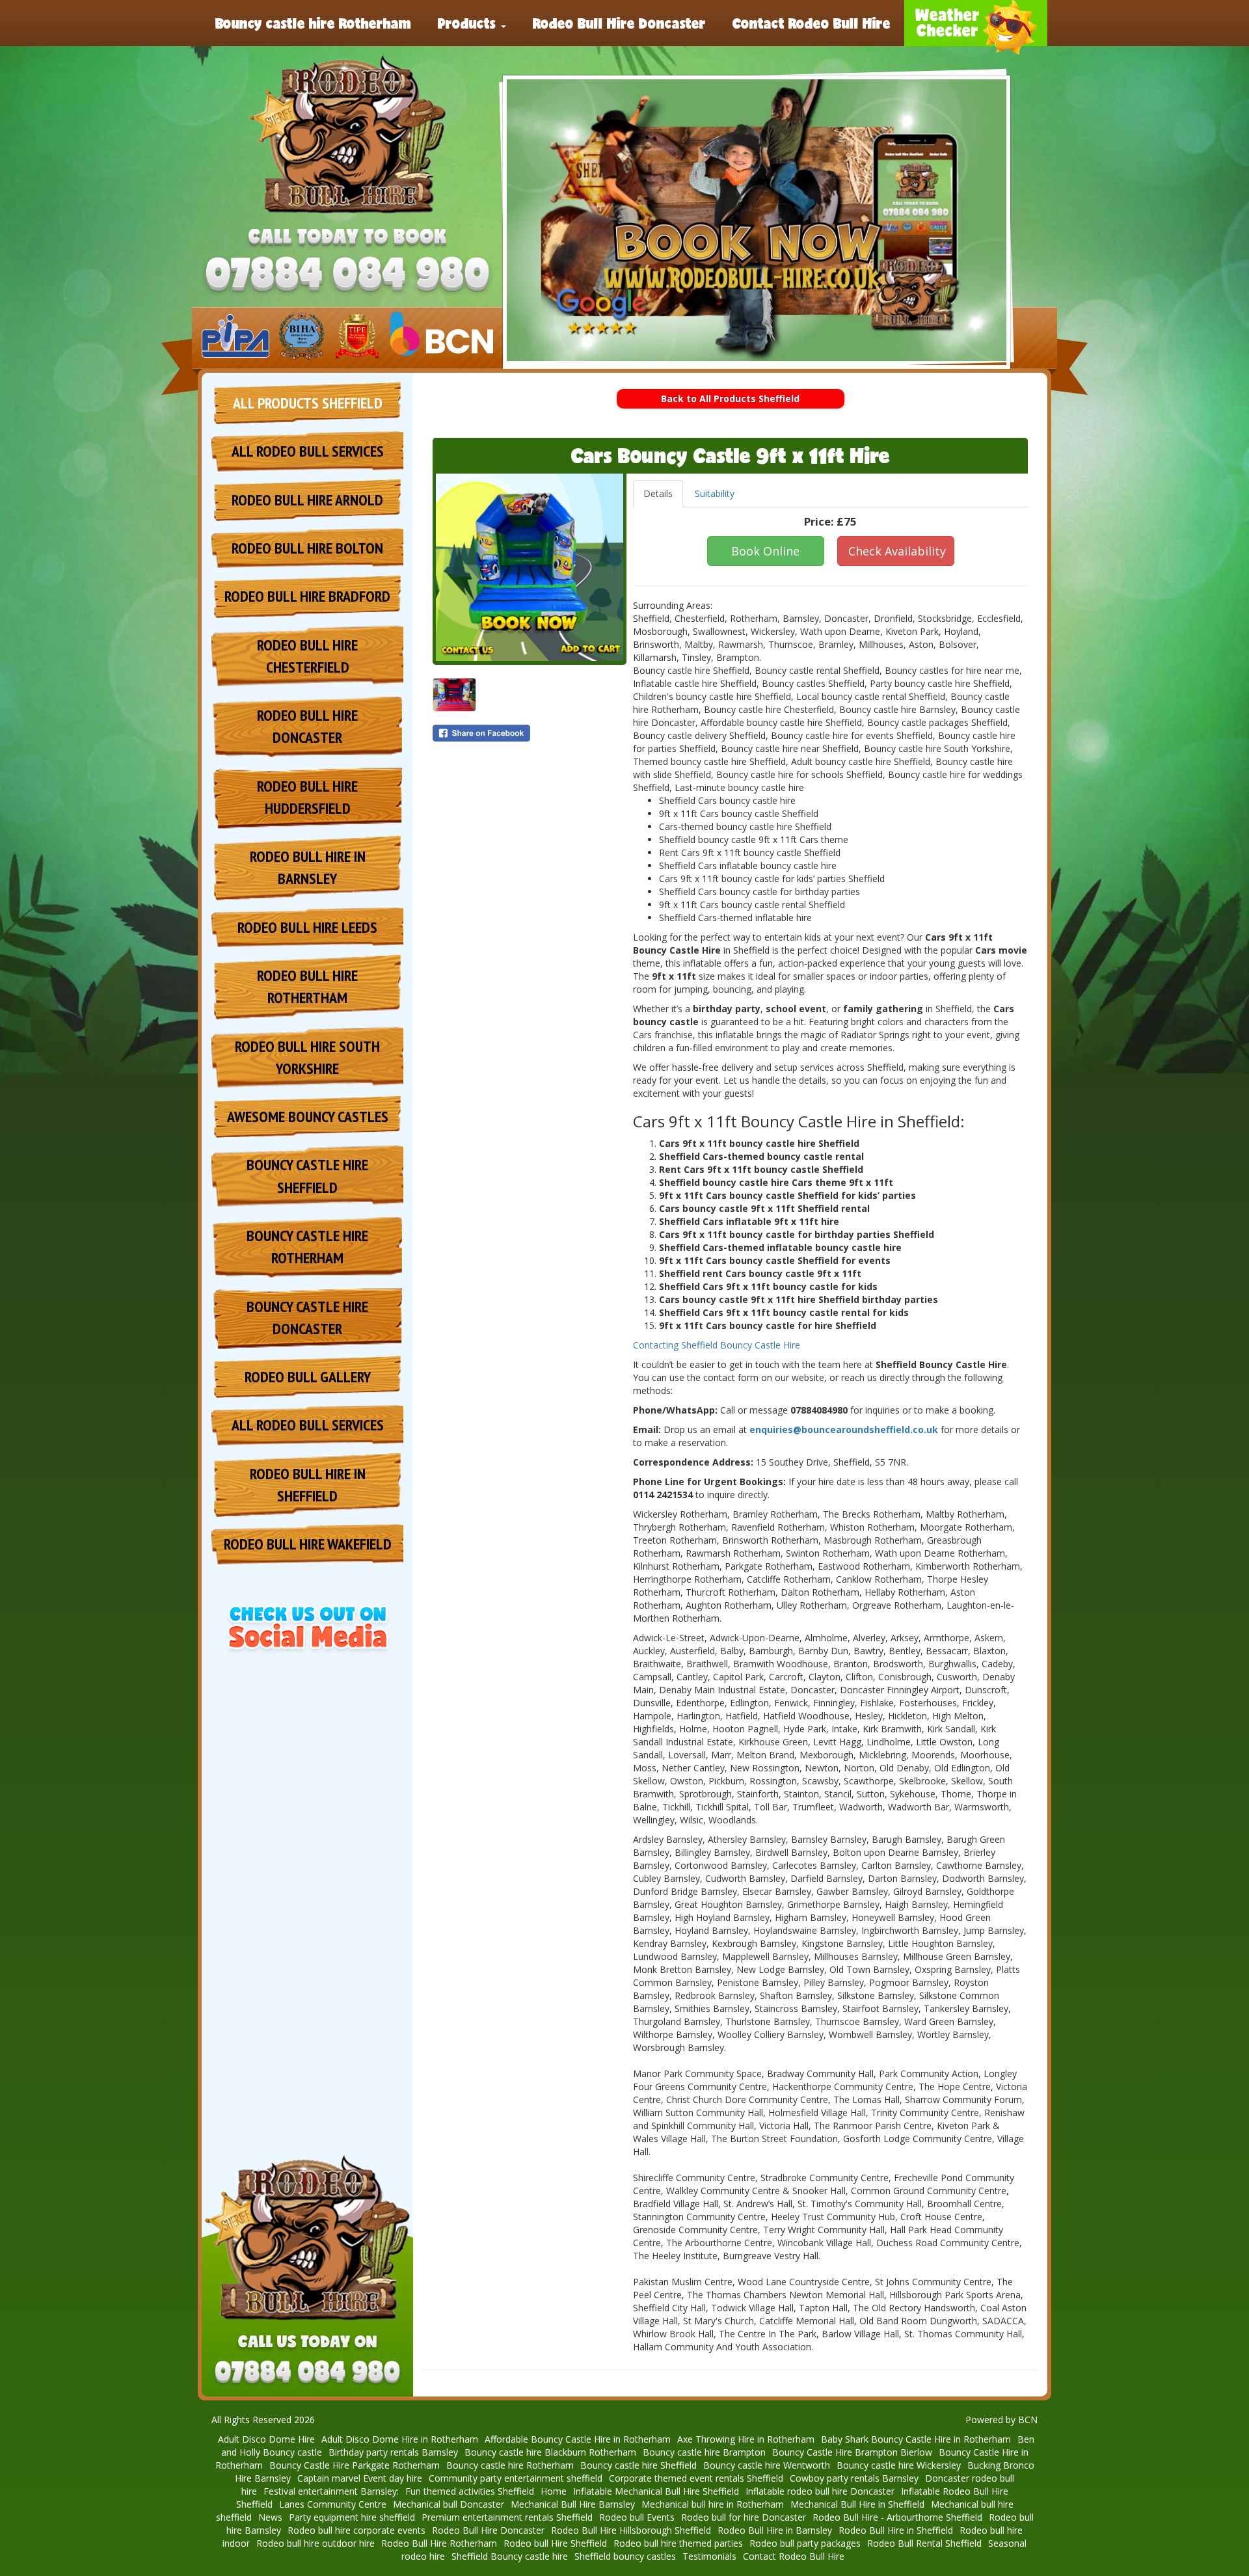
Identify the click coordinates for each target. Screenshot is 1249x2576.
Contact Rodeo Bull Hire (812, 23)
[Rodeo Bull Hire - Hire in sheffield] (347, 135)
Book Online (765, 551)
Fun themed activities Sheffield (470, 2491)
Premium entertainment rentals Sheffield (507, 2517)
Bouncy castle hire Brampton (704, 2452)
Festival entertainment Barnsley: (331, 2491)
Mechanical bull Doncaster (449, 2504)
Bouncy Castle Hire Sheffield (307, 1176)
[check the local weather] (976, 23)
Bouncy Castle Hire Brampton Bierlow (852, 2452)
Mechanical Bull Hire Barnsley (573, 2504)
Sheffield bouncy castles (625, 2556)
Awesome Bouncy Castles (308, 1117)
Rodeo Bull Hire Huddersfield (307, 797)
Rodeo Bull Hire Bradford (307, 596)
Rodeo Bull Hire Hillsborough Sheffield (631, 2530)
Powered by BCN (1001, 2420)
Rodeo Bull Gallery (308, 1377)
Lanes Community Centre (333, 2504)
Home (554, 2491)
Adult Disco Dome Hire (266, 2439)
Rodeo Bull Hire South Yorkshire (307, 1057)
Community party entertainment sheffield (516, 2478)
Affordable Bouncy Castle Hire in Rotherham (578, 2439)
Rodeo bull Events (637, 2517)
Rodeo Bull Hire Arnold (307, 500)
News (270, 2517)
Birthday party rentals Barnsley (393, 2452)
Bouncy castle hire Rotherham (313, 23)
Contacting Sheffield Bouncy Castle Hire (717, 1345)
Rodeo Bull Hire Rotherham (439, 2543)
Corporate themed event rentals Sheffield (696, 2478)
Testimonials (709, 2556)
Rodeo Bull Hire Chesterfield (307, 656)
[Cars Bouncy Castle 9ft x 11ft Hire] (530, 567)
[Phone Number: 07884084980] (347, 276)
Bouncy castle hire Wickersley (899, 2465)
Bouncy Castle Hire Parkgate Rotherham (355, 2465)
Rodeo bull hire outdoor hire (316, 2543)
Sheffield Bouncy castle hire (510, 2556)
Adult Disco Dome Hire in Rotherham (400, 2439)
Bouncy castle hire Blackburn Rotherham (550, 2452)
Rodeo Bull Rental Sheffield (924, 2543)
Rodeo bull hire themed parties (678, 2543)
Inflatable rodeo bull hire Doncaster (820, 2491)
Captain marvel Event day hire (360, 2478)
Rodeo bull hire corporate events (356, 2530)
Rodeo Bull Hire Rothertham (307, 986)
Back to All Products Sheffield (730, 398)
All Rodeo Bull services (308, 451)
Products (469, 23)
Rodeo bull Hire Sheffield (555, 2543)
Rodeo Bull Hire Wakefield (308, 1544)
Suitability (715, 493)
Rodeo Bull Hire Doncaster (619, 23)
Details (658, 493)
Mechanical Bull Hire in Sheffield (857, 2504)
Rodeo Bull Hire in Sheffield (308, 1485)
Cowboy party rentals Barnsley (854, 2478)
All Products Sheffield (308, 403)
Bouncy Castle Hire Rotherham (307, 1247)
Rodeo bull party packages (805, 2543)
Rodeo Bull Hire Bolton (307, 548)
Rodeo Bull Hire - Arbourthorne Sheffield (897, 2517)
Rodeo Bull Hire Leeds (307, 927)
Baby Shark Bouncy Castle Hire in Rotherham (916, 2439)
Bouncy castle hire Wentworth (767, 2465)
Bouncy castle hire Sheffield (638, 2465)
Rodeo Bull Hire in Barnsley (308, 867)
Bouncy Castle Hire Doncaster (307, 1318)
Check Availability (897, 551)
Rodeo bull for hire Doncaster (744, 2517)
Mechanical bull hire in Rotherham (713, 2504)
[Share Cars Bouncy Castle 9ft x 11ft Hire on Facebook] (530, 733)
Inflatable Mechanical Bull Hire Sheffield (656, 2491)
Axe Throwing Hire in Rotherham (746, 2439)
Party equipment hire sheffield (352, 2517)
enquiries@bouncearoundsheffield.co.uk (844, 1429)
